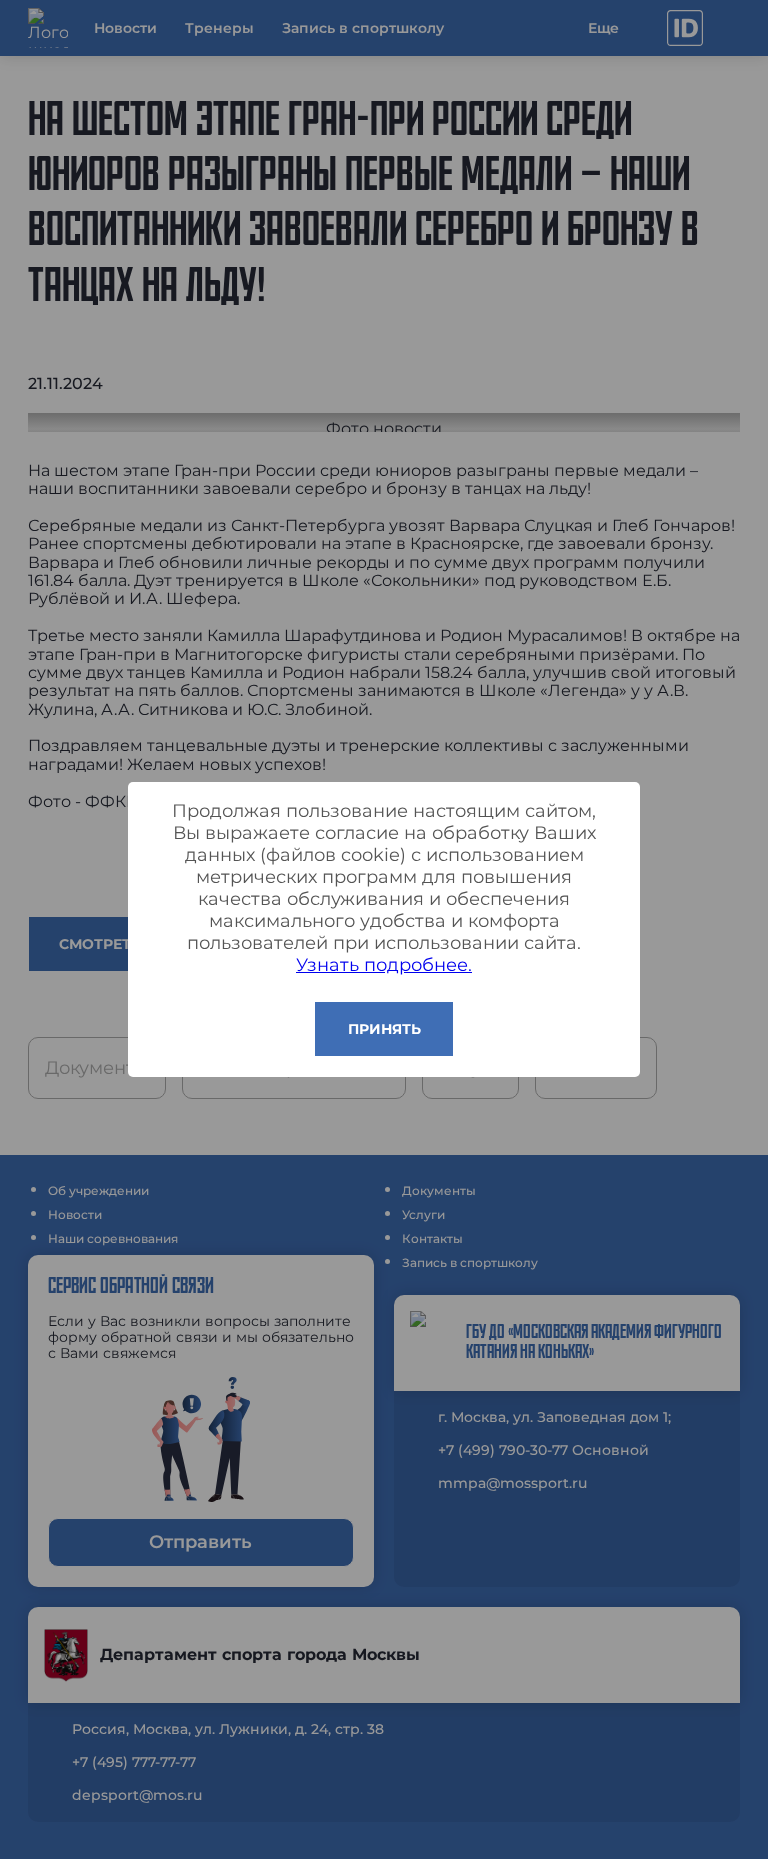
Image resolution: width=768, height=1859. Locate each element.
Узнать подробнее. (384, 965)
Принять (384, 1029)
